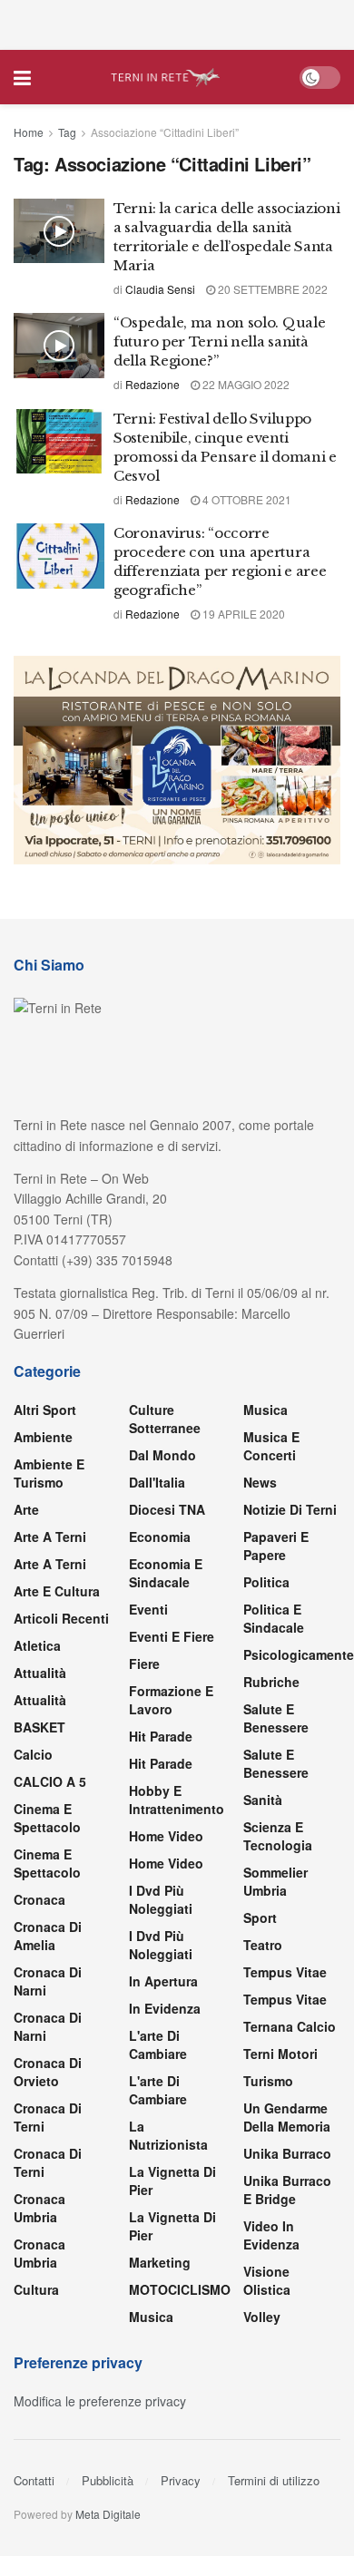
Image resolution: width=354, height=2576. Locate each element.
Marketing (160, 2262)
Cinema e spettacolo (47, 1818)
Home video (166, 1836)
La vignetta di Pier (172, 2181)
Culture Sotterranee (165, 1419)
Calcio (33, 1754)
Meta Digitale (108, 2514)
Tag (67, 132)
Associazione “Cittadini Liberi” (165, 132)
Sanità (263, 1800)
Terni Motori (280, 2054)
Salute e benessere (276, 1718)
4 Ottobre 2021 (246, 499)
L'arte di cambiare (158, 2044)
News (260, 1482)
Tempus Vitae (285, 1972)
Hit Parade (161, 1736)
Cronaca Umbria (39, 2208)
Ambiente (43, 1437)
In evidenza (165, 2008)
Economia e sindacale (166, 1573)
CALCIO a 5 (50, 1781)
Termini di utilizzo (274, 2480)
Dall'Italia (157, 1482)
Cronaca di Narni (48, 2026)
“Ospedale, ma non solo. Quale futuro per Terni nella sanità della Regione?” (219, 342)
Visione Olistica (267, 2280)
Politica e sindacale (274, 1618)
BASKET (39, 1727)
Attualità (40, 1673)
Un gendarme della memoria (287, 2117)
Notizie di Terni (290, 1509)
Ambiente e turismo (49, 1473)
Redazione (152, 384)
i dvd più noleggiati (161, 1899)
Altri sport (45, 1410)
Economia (160, 1537)
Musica (151, 2317)
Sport (260, 1917)
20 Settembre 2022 (271, 289)
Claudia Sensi (160, 289)
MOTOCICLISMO (180, 2289)
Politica (266, 1582)
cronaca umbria (39, 2253)
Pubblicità (108, 2480)
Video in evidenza (271, 2235)
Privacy (181, 2480)
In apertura (163, 1981)
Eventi (148, 1609)
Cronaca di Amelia (48, 1936)
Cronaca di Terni (48, 2117)
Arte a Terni (50, 1537)
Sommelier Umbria (275, 1881)
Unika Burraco (287, 2153)
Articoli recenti (61, 1618)
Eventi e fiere (172, 1636)
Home (29, 132)
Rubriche (271, 1682)
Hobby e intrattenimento (177, 1800)
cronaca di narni (48, 1981)
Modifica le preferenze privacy (100, 2401)
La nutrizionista (168, 2135)
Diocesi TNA (167, 1509)
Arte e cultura (57, 1591)
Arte (26, 1509)
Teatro (263, 1945)
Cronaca (39, 1899)
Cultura (36, 2289)
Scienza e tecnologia (278, 1836)
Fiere (144, 1664)
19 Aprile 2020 (242, 614)
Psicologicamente (299, 1654)
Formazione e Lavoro (171, 1700)
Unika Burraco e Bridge (287, 2190)
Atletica (37, 1645)
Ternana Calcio (290, 2026)
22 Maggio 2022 (245, 384)
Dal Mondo (162, 1455)
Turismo (268, 2081)
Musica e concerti (271, 1446)
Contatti (34, 2480)
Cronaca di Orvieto (48, 2072)
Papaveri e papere (276, 1546)
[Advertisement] (177, 23)
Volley (262, 2317)
